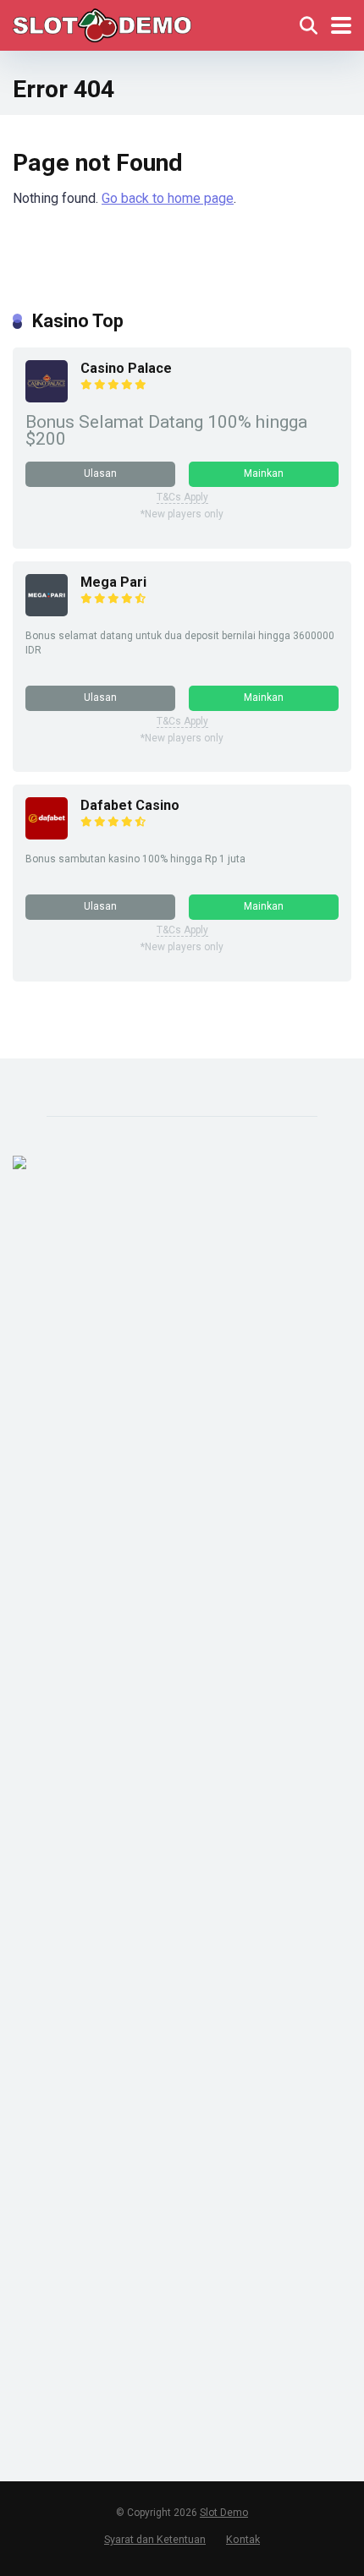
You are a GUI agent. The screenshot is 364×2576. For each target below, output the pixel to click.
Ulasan (100, 473)
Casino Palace (126, 368)
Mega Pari (113, 582)
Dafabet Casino (130, 805)
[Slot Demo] (102, 23)
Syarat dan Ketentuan (155, 2539)
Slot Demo (224, 2513)
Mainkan (264, 473)
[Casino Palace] (47, 398)
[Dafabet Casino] (47, 835)
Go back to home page (168, 198)
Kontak (243, 2539)
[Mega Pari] (47, 612)
